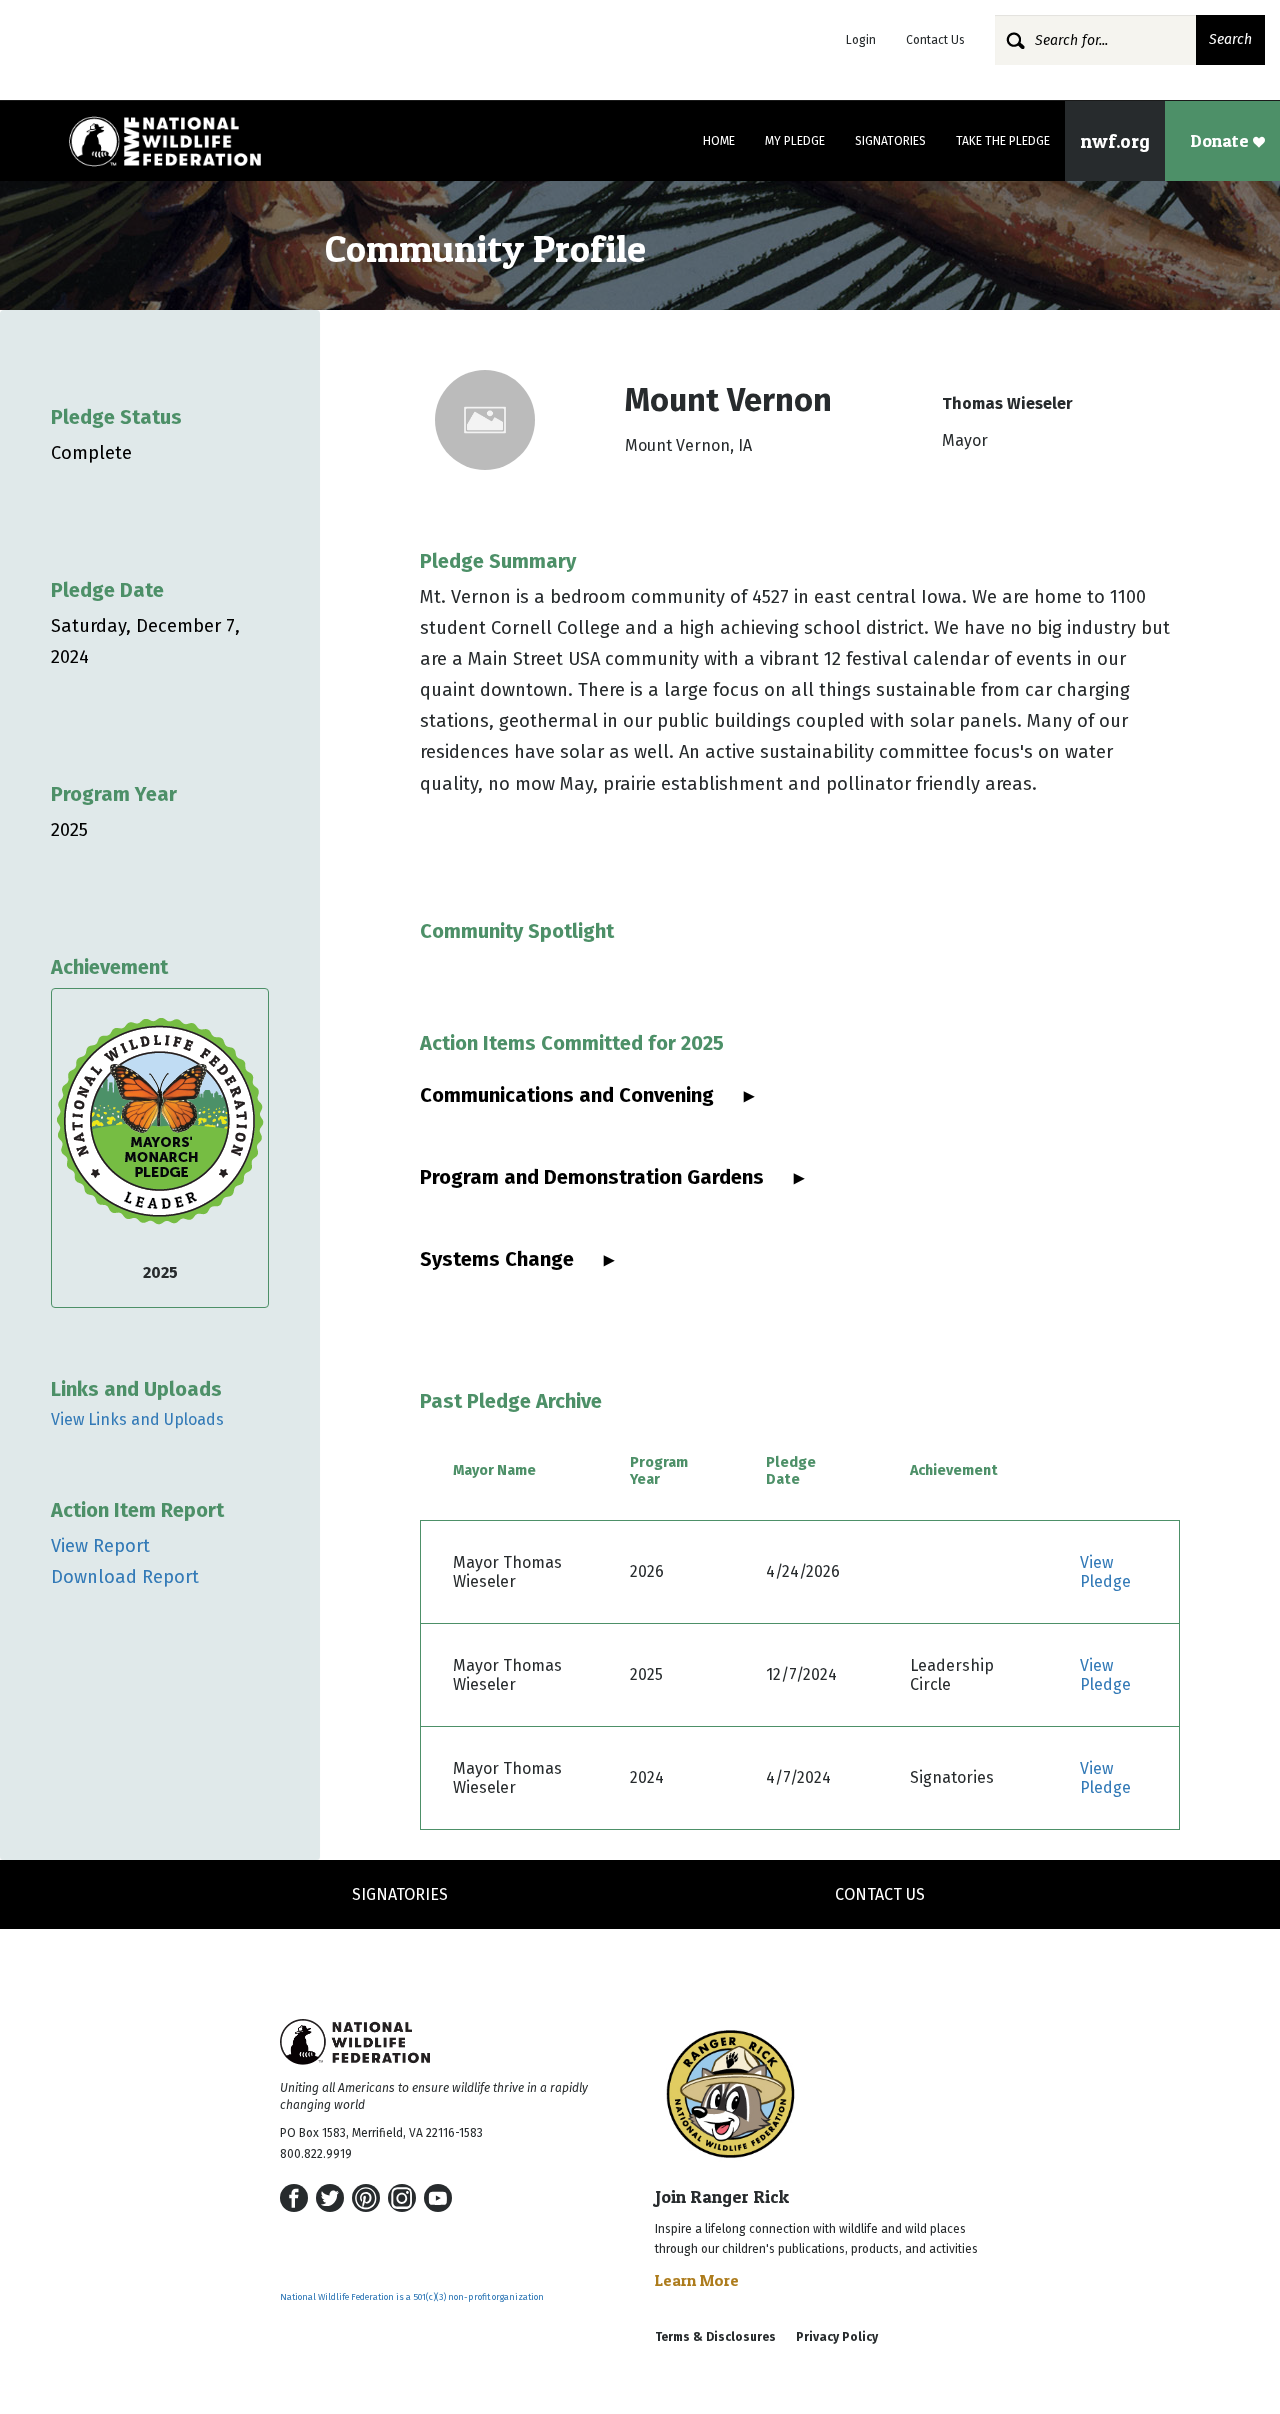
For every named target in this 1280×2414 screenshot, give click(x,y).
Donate (1221, 140)
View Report (100, 1546)
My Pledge (795, 141)
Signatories (890, 141)
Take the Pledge (1003, 141)
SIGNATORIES (400, 1894)
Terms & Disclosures (715, 2337)
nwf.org (1115, 141)
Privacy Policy (837, 2337)
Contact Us (935, 40)
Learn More (697, 2280)
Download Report (125, 1577)
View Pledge (1105, 1572)
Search (1230, 39)
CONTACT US (880, 1894)
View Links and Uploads (137, 1419)
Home (719, 141)
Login (861, 40)
